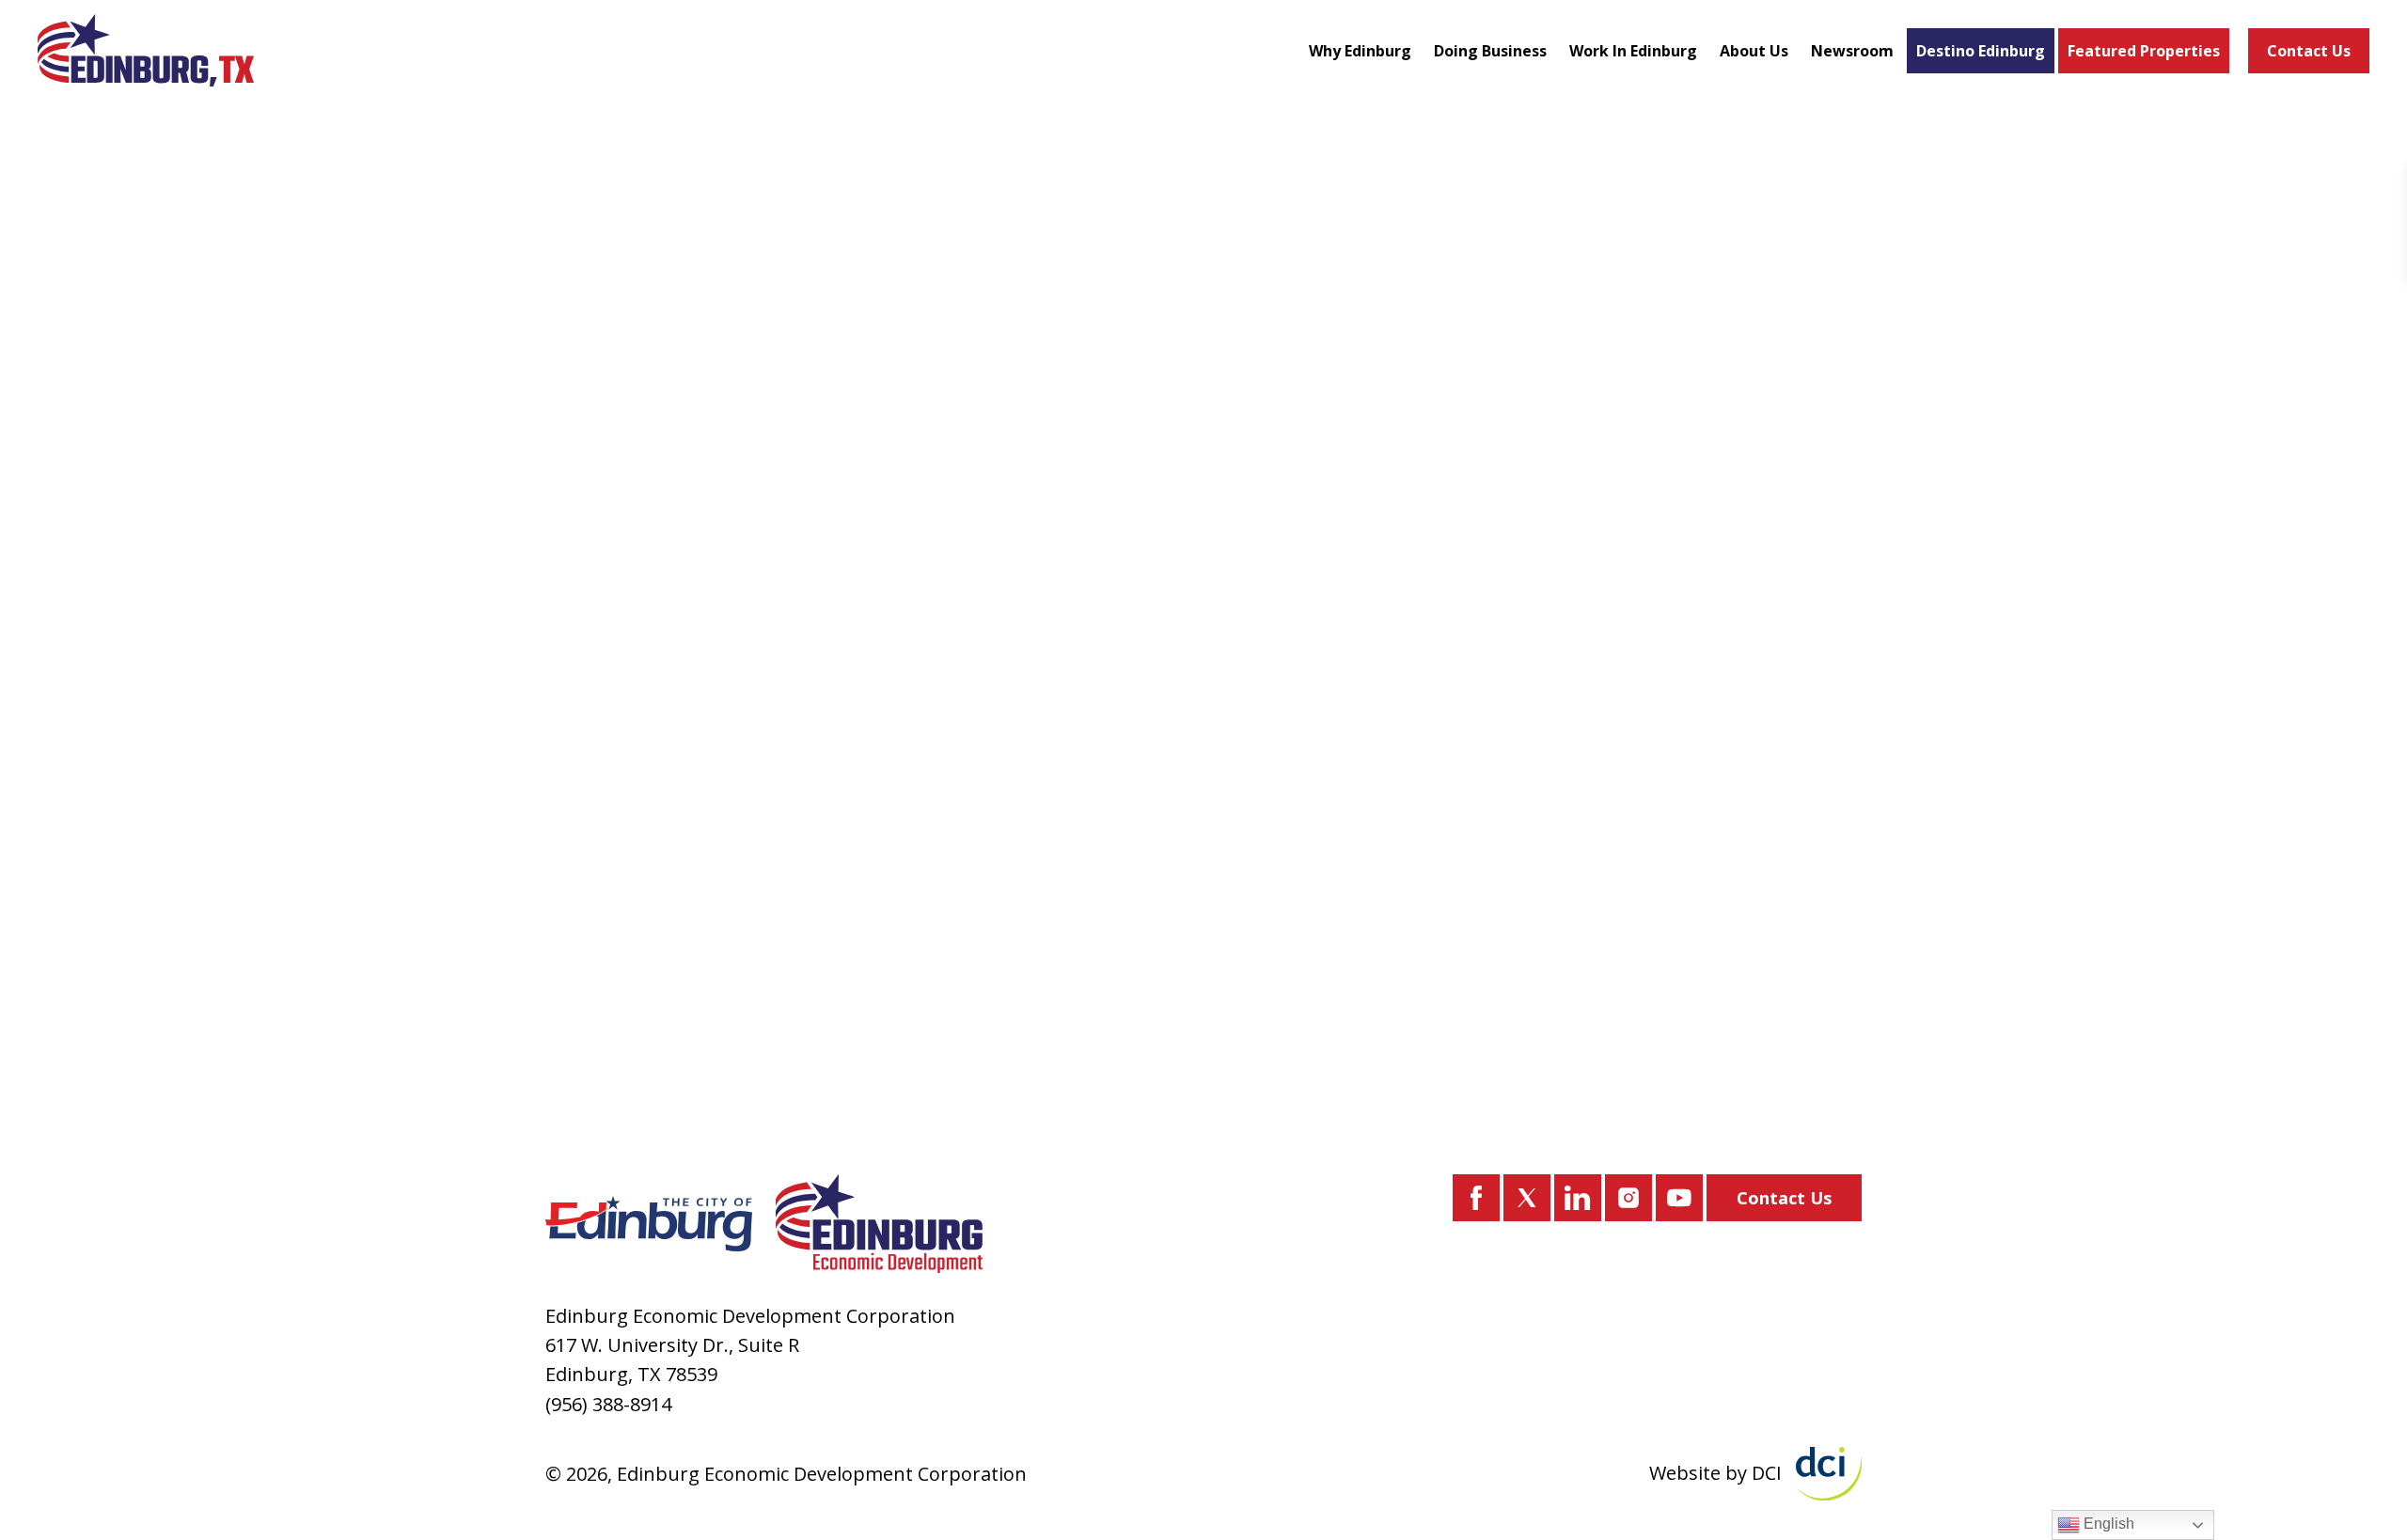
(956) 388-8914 (608, 1404)
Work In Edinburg (1633, 51)
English (2107, 1524)
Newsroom (1852, 51)
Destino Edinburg (1981, 51)
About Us (1754, 51)
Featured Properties (2144, 51)
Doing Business (1490, 51)
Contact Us (2309, 51)
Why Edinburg (1360, 51)
